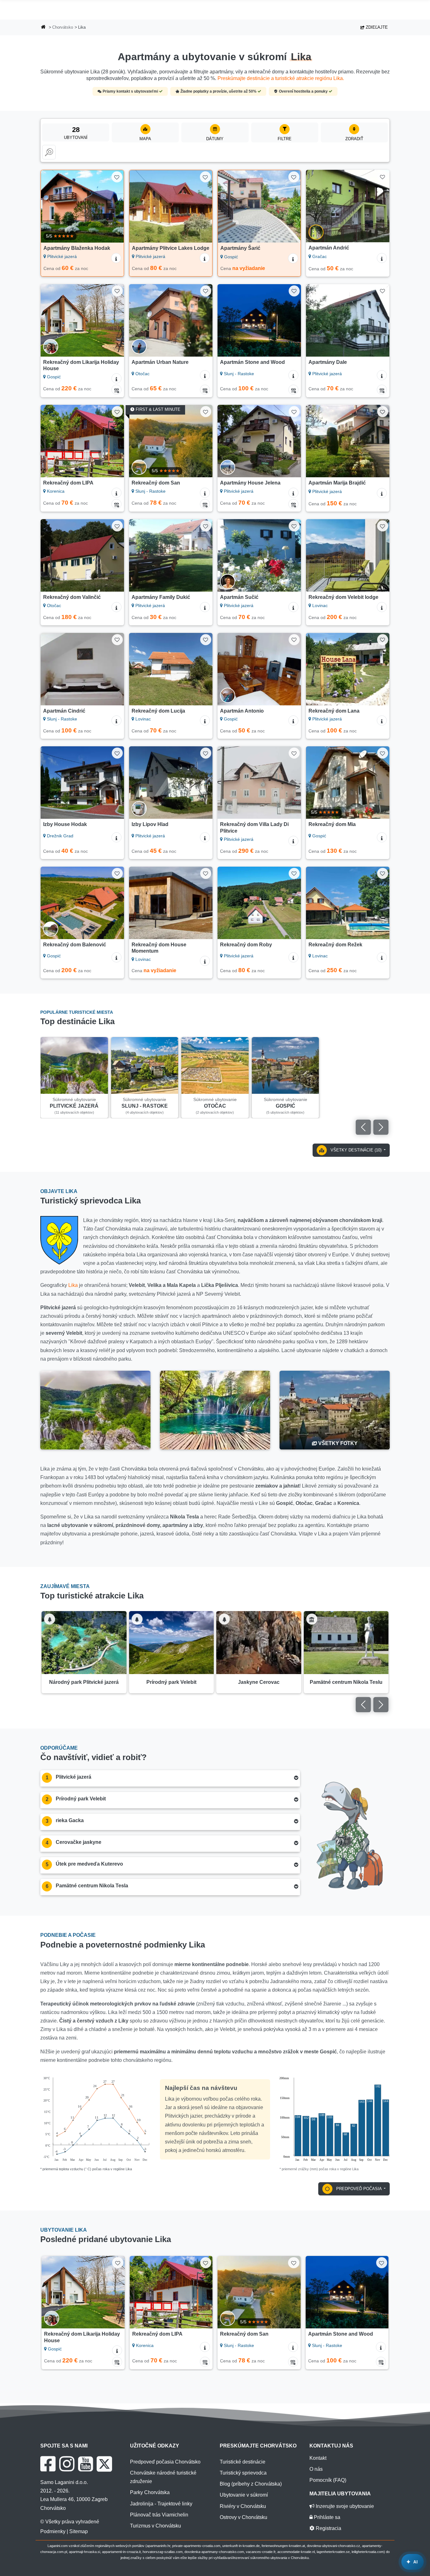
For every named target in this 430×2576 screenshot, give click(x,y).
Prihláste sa (326, 2517)
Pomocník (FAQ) (328, 2480)
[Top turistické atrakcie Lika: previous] (363, 1705)
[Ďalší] (115, 206)
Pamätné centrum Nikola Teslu (346, 1682)
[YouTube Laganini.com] (85, 2464)
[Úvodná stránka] (43, 28)
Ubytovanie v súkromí (244, 2495)
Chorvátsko (63, 27)
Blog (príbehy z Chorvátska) (251, 2484)
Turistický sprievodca (243, 2473)
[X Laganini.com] (104, 2464)
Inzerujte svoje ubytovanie (344, 2506)
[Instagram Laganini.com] (67, 2464)
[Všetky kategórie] (49, 152)
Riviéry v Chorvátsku (243, 2506)
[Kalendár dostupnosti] (116, 390)
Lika (73, 1285)
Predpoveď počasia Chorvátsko (165, 2462)
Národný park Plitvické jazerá (84, 1682)
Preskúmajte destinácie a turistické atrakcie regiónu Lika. (281, 78)
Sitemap (79, 2531)
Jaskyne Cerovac (259, 1682)
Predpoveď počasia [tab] (359, 2189)
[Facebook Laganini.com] (48, 2464)
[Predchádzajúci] (50, 206)
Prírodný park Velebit (171, 1682)
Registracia (328, 2528)
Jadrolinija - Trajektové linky (161, 2504)
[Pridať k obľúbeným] (117, 177)
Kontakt (318, 2458)
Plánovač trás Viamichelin (159, 2515)
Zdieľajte (376, 27)
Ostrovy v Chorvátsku (243, 2517)
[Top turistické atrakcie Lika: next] (381, 1705)
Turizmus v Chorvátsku (156, 2526)
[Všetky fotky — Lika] (335, 1410)
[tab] (170, 1779)
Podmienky (53, 2531)
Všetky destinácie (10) (356, 1150)
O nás (316, 2469)
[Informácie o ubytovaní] (116, 258)
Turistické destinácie (243, 2462)
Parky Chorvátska (150, 2492)
